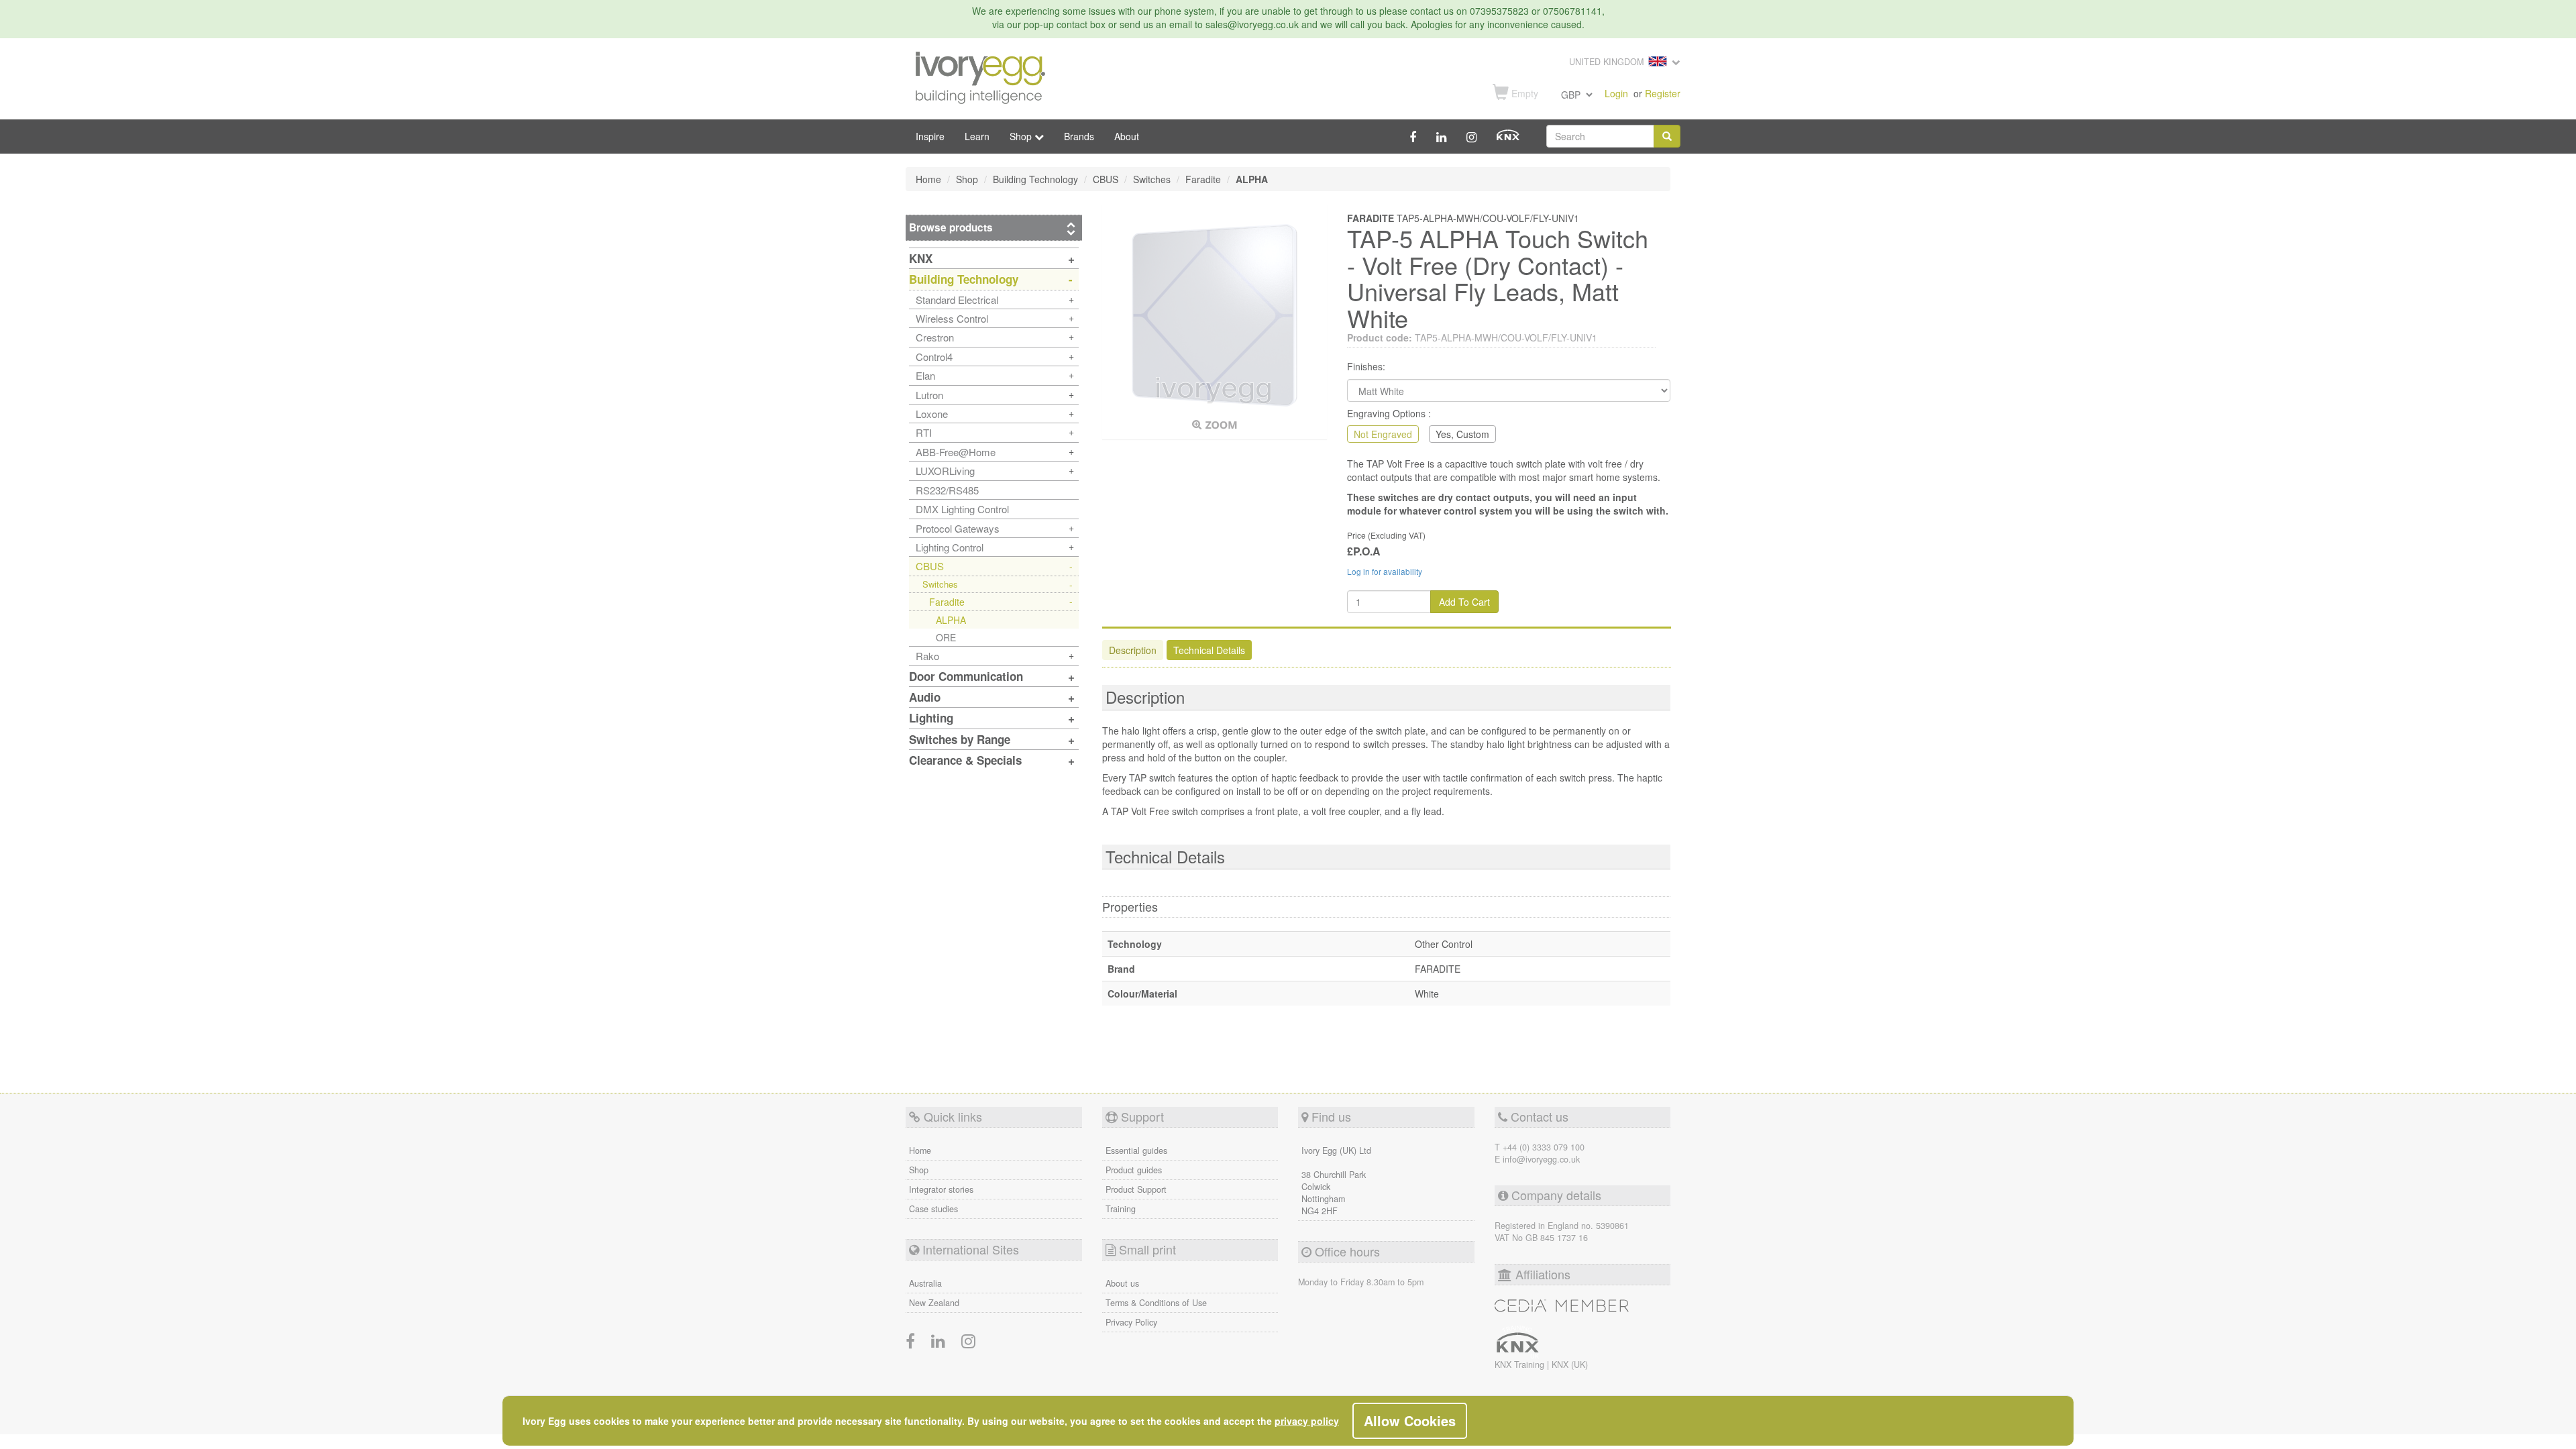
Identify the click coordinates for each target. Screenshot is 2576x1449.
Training (1121, 1209)
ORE (946, 637)
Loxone (932, 414)
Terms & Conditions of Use (1156, 1303)
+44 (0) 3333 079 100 (1544, 1147)
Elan (925, 375)
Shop (919, 1170)
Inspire (930, 136)
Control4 (934, 357)
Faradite (947, 602)
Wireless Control (952, 318)
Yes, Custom (1462, 434)
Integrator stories (941, 1189)
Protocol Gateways (958, 528)
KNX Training (1521, 1364)
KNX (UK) (1570, 1364)
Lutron (929, 395)
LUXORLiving (945, 471)
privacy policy (1307, 1421)
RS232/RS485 (947, 490)
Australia (925, 1283)
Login (1616, 93)
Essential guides (1136, 1150)
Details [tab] (1209, 650)
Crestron (935, 337)
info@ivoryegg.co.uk (1541, 1159)
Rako (927, 656)
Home (920, 1150)
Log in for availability (1385, 571)
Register (1663, 93)
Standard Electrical (957, 300)
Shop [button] (1022, 136)
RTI (924, 432)
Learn (977, 136)
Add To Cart (1464, 602)
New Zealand (934, 1303)
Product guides (1134, 1170)
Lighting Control (950, 547)
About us (1122, 1283)
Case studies (933, 1209)
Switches (940, 584)
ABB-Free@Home (956, 452)
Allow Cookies (1410, 1420)
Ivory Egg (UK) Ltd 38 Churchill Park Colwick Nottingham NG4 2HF (1336, 1181)
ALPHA (951, 620)
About (1127, 136)
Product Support (1136, 1189)
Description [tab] (1133, 650)
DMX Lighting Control (962, 509)
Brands (1079, 136)
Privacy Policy (1131, 1322)
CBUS (930, 566)
